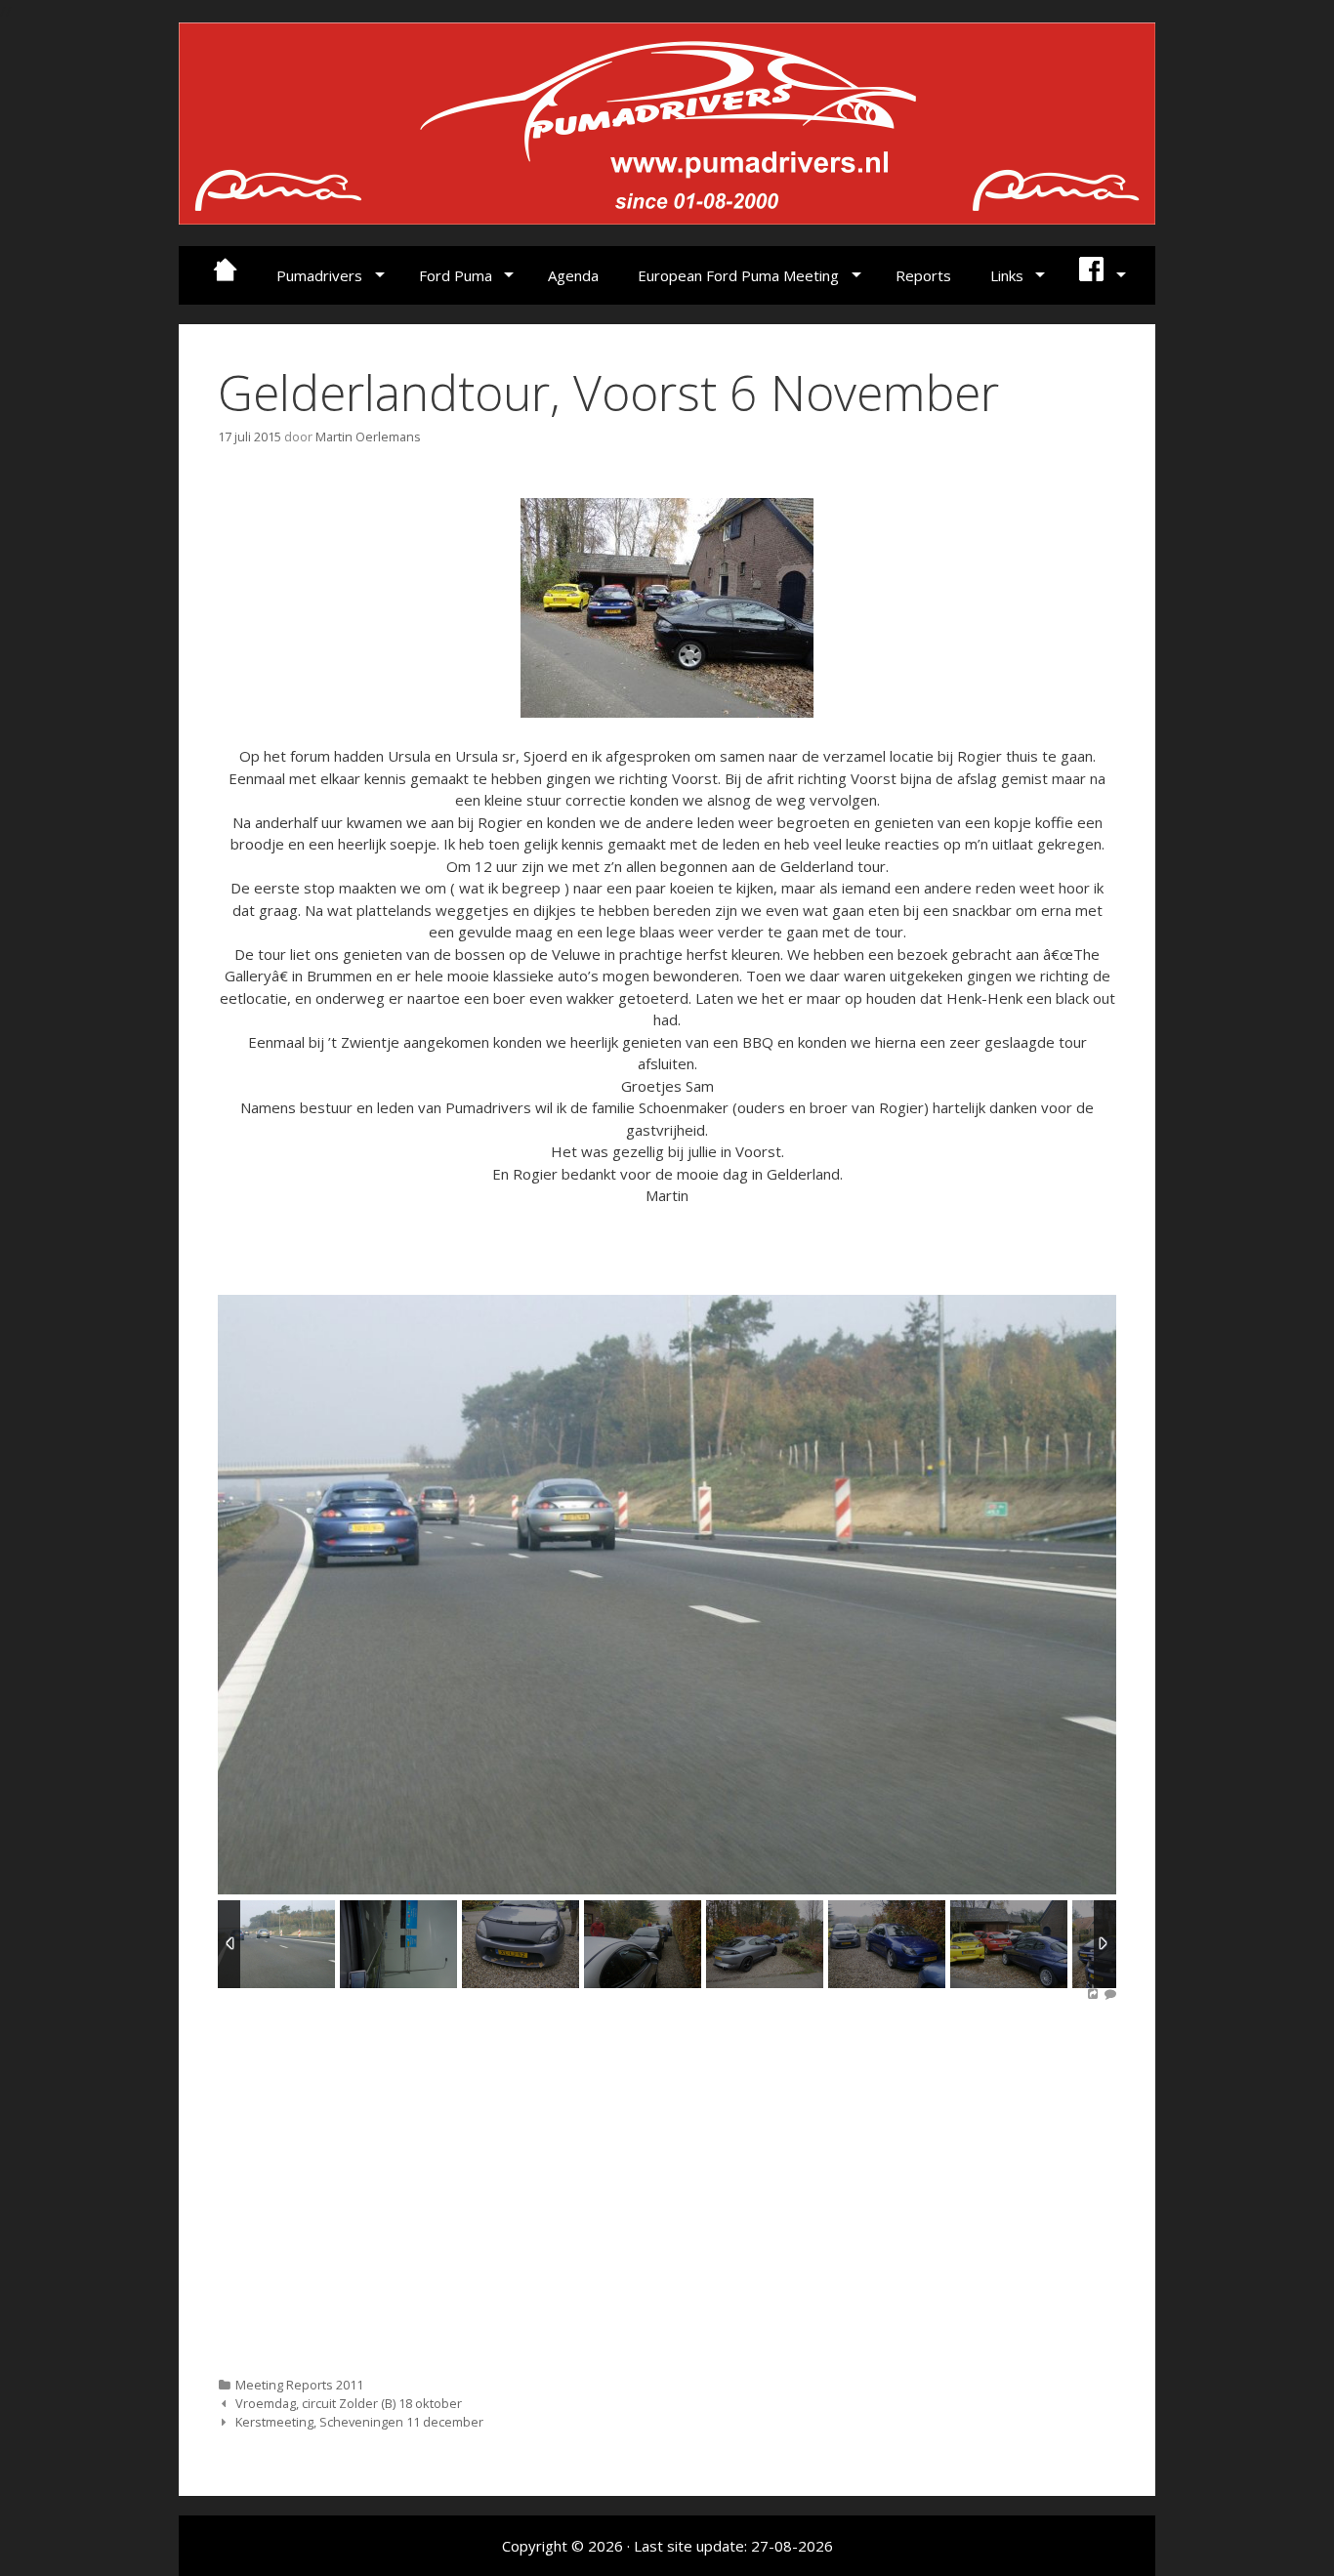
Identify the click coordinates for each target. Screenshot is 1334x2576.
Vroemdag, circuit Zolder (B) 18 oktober (349, 2403)
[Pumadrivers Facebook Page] (1100, 275)
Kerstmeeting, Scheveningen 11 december (359, 2422)
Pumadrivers (319, 275)
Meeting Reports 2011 (299, 2385)
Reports (923, 275)
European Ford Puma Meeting (738, 275)
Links (1007, 275)
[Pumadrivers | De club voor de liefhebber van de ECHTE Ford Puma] (667, 121)
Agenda (573, 275)
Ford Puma (456, 275)
